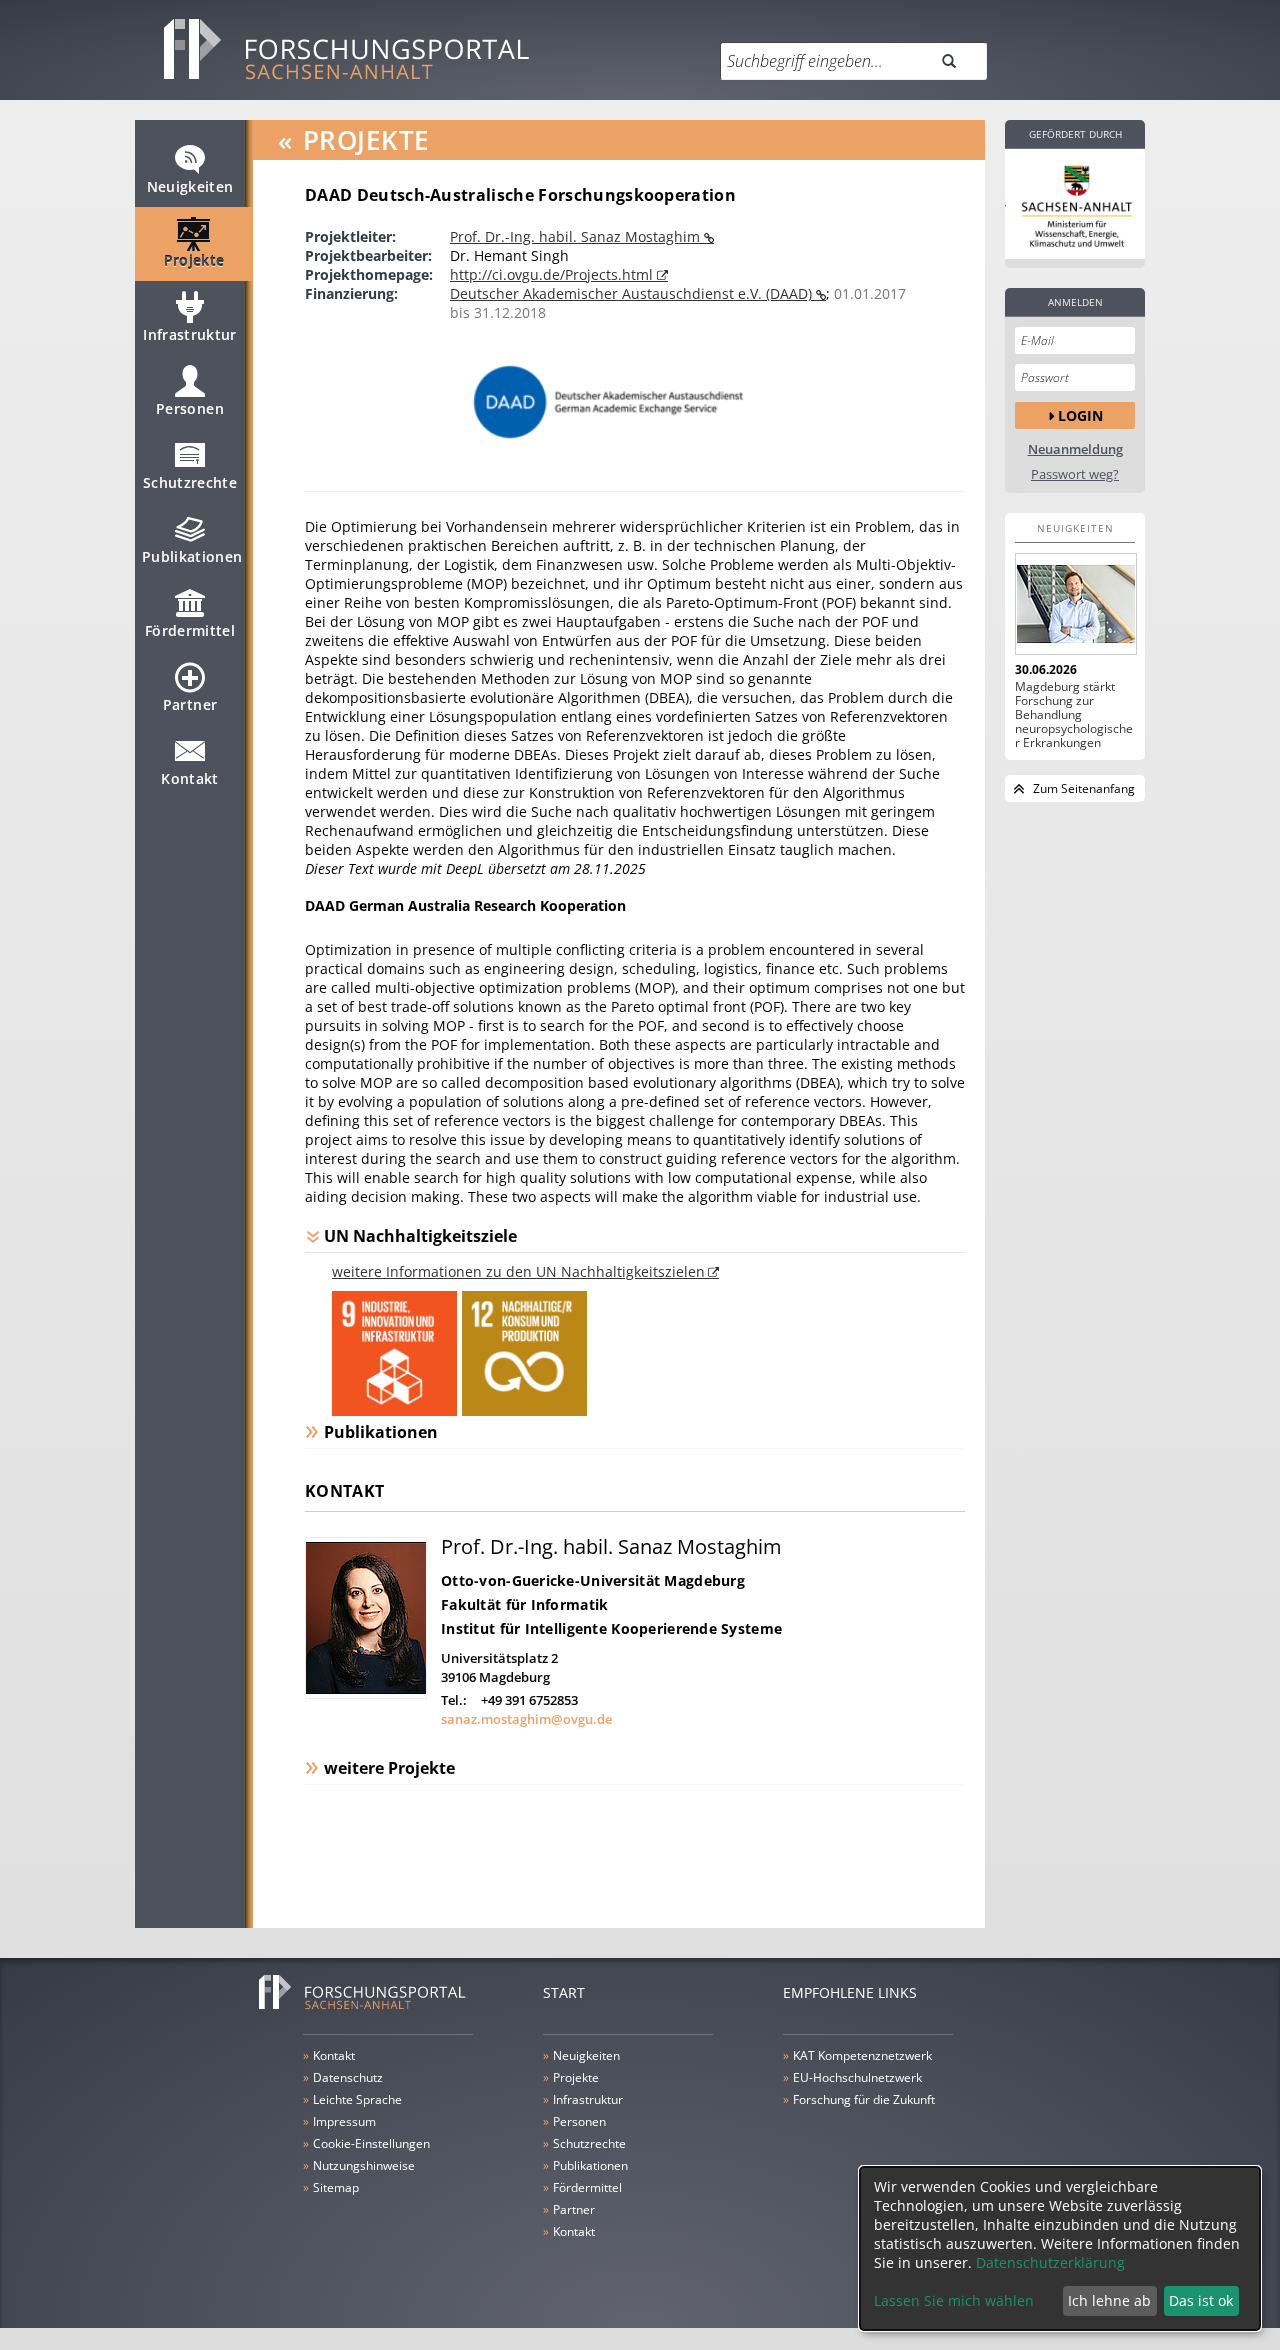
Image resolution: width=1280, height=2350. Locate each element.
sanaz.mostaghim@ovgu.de (526, 1719)
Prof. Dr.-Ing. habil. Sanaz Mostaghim (577, 236)
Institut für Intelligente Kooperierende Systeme (611, 1628)
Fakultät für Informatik (524, 1604)
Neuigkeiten (190, 186)
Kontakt (189, 778)
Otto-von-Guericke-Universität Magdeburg (593, 1580)
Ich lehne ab (1109, 2300)
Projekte (194, 260)
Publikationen (192, 556)
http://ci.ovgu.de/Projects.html (553, 274)
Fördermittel (190, 630)
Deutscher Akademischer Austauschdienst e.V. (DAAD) (633, 293)
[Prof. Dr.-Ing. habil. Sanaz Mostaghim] (366, 1693)
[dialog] (1060, 2248)
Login (1080, 415)
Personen (190, 408)
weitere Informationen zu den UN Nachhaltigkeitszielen (518, 1271)
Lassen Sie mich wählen (954, 2300)
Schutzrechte (190, 482)
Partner (190, 704)
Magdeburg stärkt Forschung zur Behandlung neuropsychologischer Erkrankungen (1074, 715)
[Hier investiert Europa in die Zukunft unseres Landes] (1075, 204)
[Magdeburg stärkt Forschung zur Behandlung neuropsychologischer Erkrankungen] (1075, 604)
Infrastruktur (190, 334)
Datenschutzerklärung (1050, 2262)
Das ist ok (1201, 2300)
